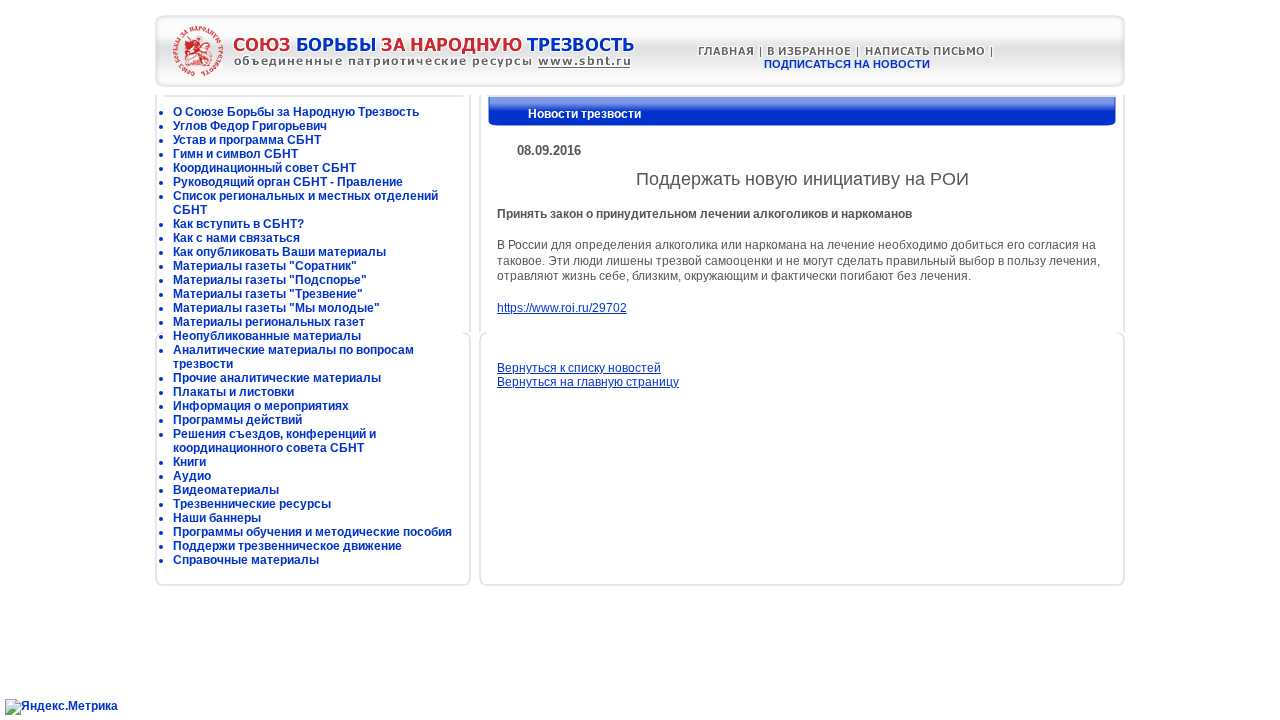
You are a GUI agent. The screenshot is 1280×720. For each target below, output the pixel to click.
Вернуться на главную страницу (588, 382)
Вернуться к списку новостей (579, 368)
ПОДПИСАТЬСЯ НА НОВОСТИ (847, 64)
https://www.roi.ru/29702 (562, 308)
